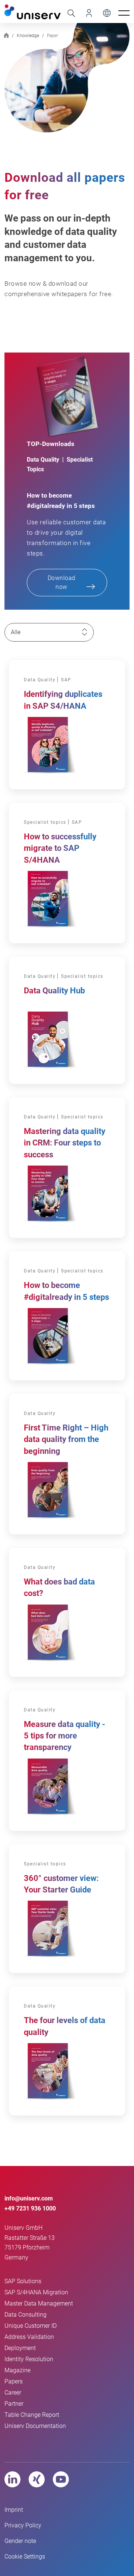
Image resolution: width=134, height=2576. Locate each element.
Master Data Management (39, 2303)
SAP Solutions (23, 2281)
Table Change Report (32, 2415)
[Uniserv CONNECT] (86, 12)
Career (13, 2393)
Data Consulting (25, 2315)
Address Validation (29, 2337)
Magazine (17, 2370)
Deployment (20, 2348)
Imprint (14, 2510)
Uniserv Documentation (35, 2426)
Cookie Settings (25, 2557)
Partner (14, 2404)
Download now (62, 582)
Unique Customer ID (31, 2326)
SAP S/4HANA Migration (36, 2292)
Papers (14, 2381)
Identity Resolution (29, 2359)
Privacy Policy (23, 2525)
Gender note (20, 2541)
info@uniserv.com (29, 2198)
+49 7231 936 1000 (30, 2208)
